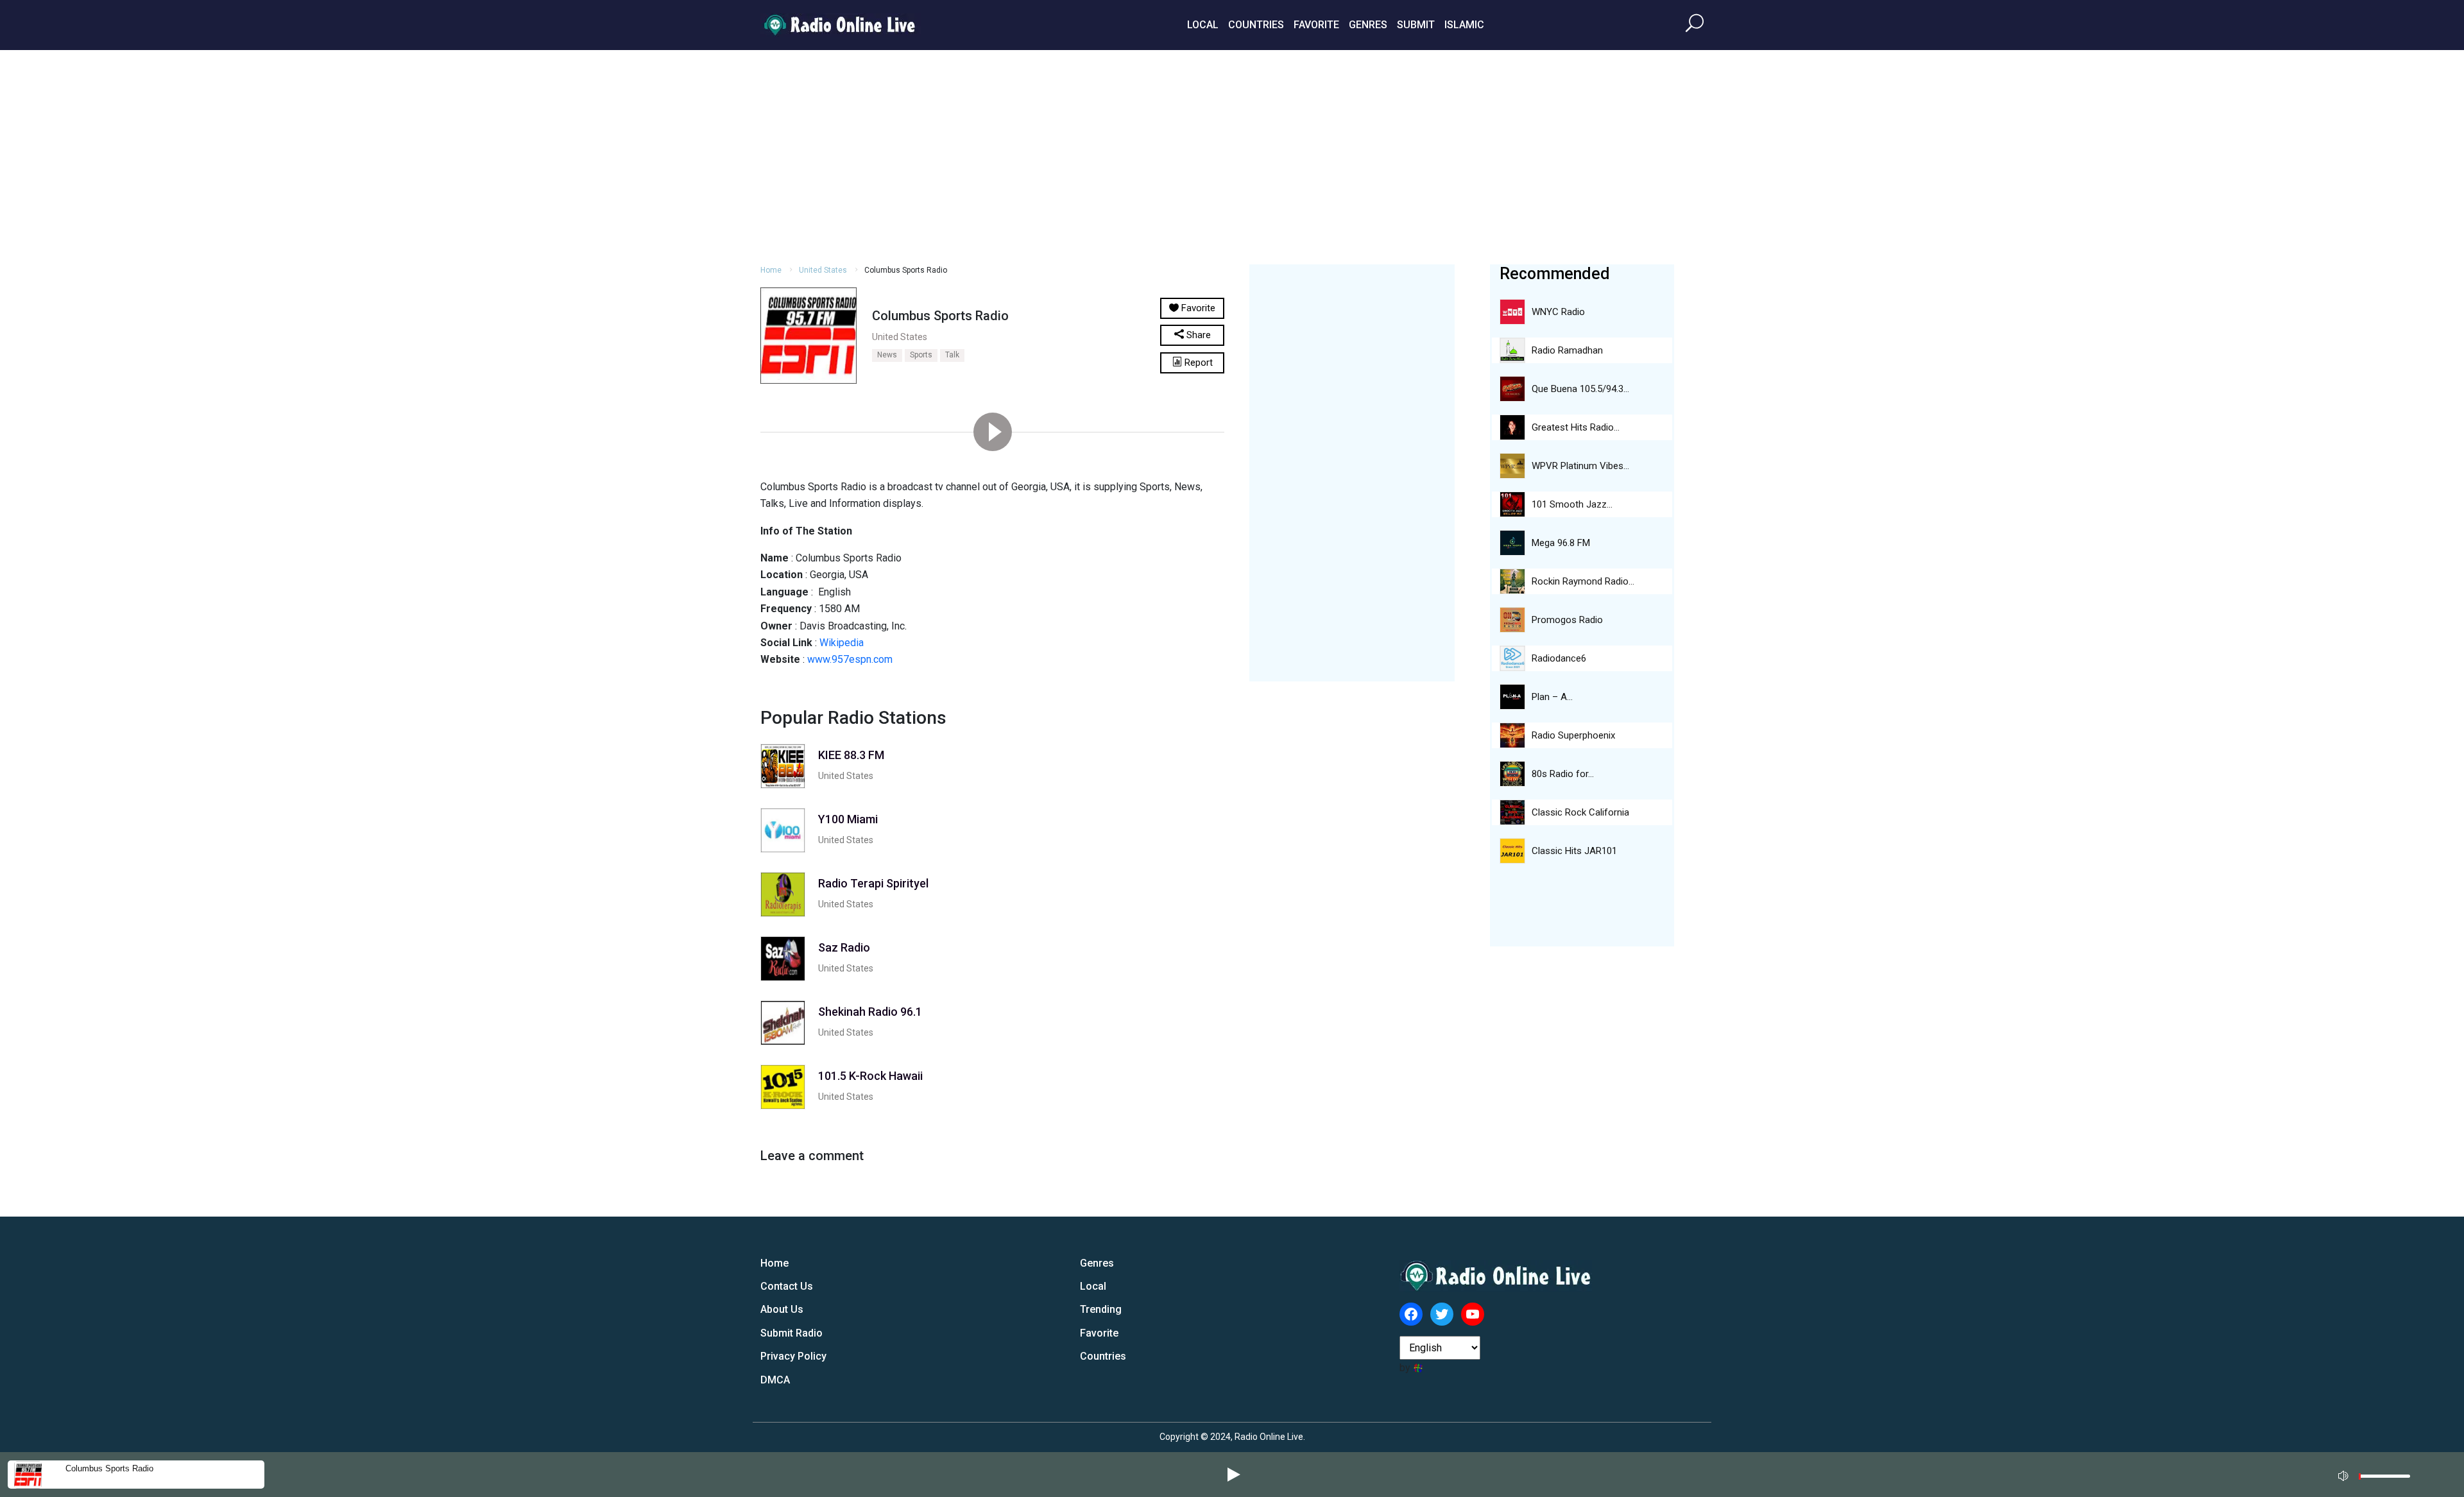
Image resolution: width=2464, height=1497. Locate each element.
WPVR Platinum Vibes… (1580, 466)
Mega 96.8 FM (1561, 543)
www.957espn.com (850, 659)
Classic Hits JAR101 (1574, 851)
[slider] (2384, 1479)
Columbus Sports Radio (109, 1468)
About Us (782, 1309)
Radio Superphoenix (1573, 735)
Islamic (1464, 25)
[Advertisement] (1232, 155)
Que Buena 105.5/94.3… (1580, 389)
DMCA (775, 1380)
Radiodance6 (1559, 658)
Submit (1416, 25)
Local (1203, 25)
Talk (952, 355)
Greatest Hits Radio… (1576, 427)
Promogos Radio (1567, 620)
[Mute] (2345, 1474)
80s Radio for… (1563, 774)
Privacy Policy (793, 1356)
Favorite (1316, 25)
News (887, 355)
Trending (1101, 1309)
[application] (2378, 1475)
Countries (1256, 25)
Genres (1368, 25)
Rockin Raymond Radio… (1583, 581)
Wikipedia (842, 643)
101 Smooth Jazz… (1572, 504)
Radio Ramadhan (1567, 350)
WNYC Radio (1558, 312)
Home (771, 270)
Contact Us (787, 1286)
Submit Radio (791, 1333)
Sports (921, 355)
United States (823, 270)
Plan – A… (1552, 697)
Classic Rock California (1580, 812)
